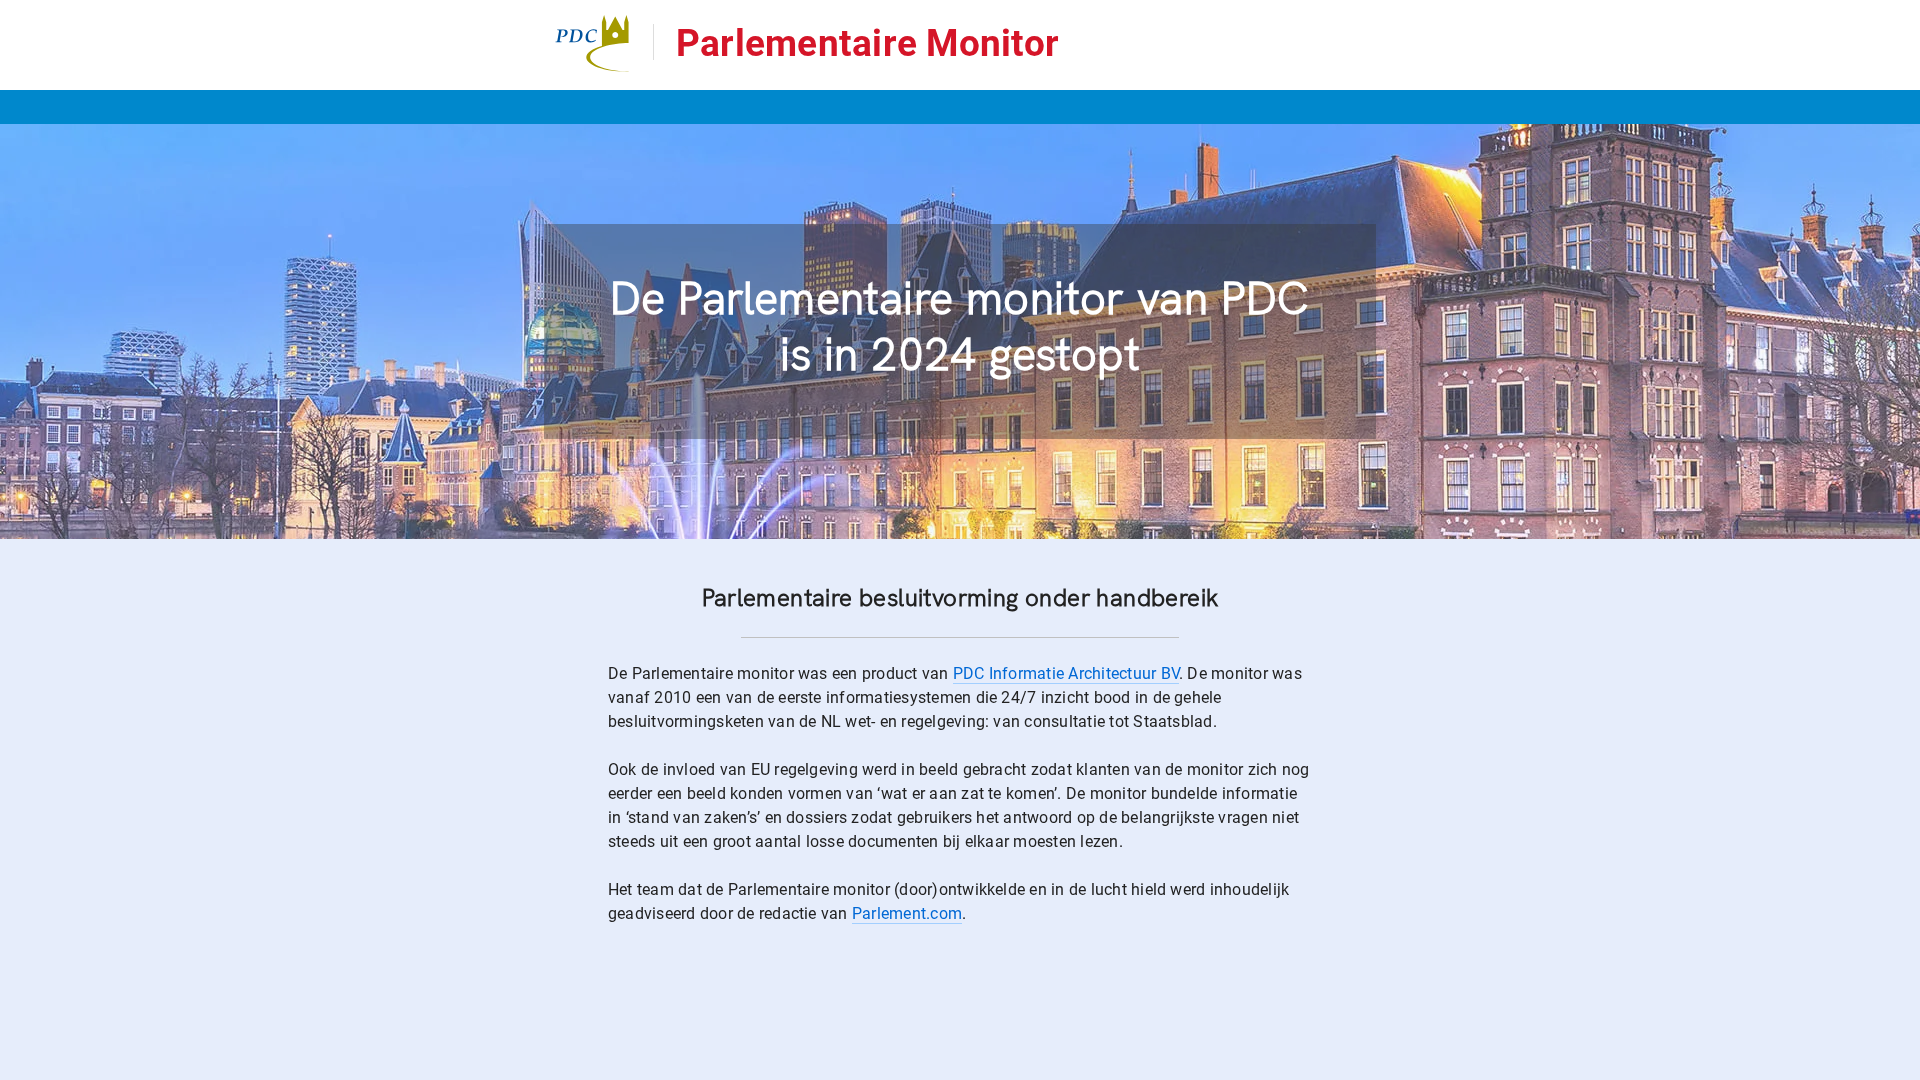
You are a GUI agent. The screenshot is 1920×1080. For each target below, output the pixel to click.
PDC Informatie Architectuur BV (1066, 673)
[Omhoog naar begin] (1599, 1063)
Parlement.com (907, 913)
